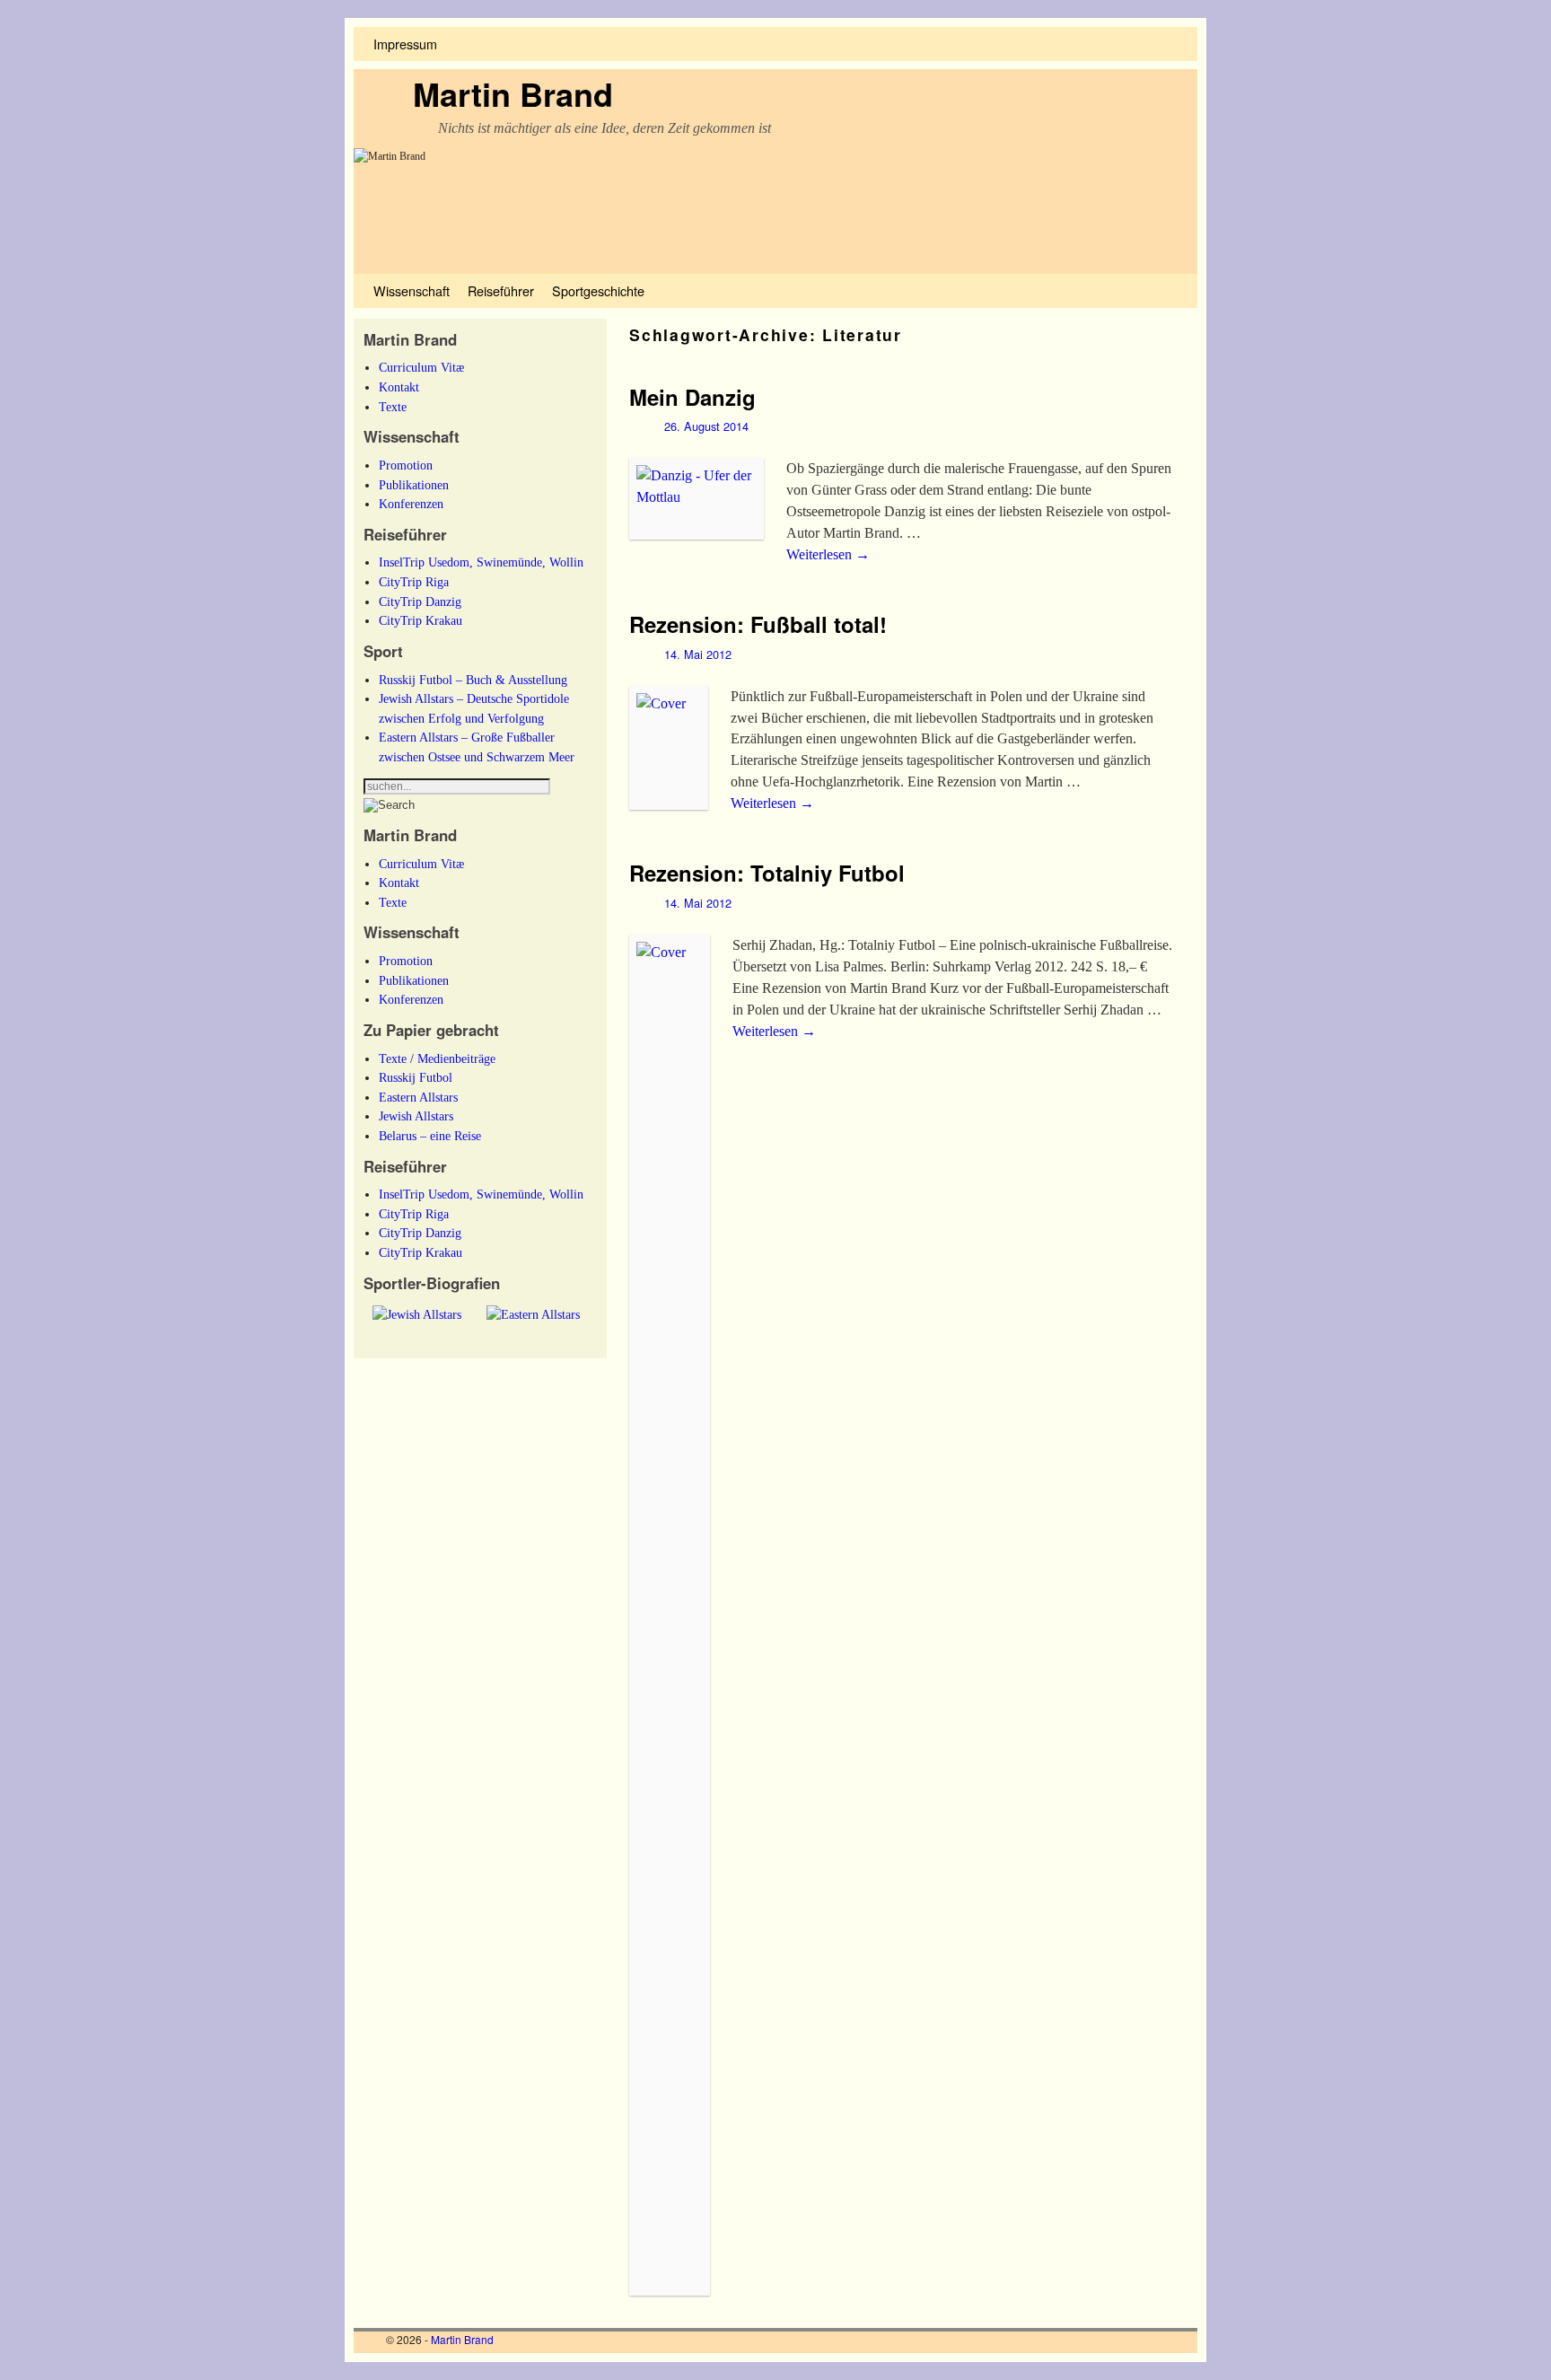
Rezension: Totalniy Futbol (767, 873)
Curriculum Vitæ (421, 367)
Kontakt (399, 387)
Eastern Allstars (418, 1097)
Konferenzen (411, 504)
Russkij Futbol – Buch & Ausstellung (473, 680)
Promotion (406, 465)
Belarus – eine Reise (430, 1136)
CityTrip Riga (414, 582)
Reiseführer (501, 290)
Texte (393, 407)
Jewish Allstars (416, 1116)
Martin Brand (513, 93)
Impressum (405, 44)
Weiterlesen (828, 554)
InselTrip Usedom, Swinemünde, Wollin (481, 562)
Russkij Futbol (416, 1077)
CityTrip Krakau (421, 620)
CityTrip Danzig (420, 602)
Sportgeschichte (598, 290)
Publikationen (414, 485)
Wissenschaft (412, 290)
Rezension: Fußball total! (758, 624)
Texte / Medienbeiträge (437, 1058)
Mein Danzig (692, 397)
